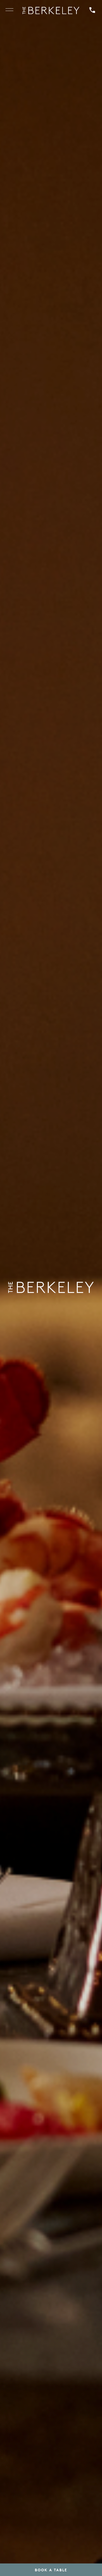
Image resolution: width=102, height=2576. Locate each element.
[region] (9, 11)
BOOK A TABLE (51, 2570)
